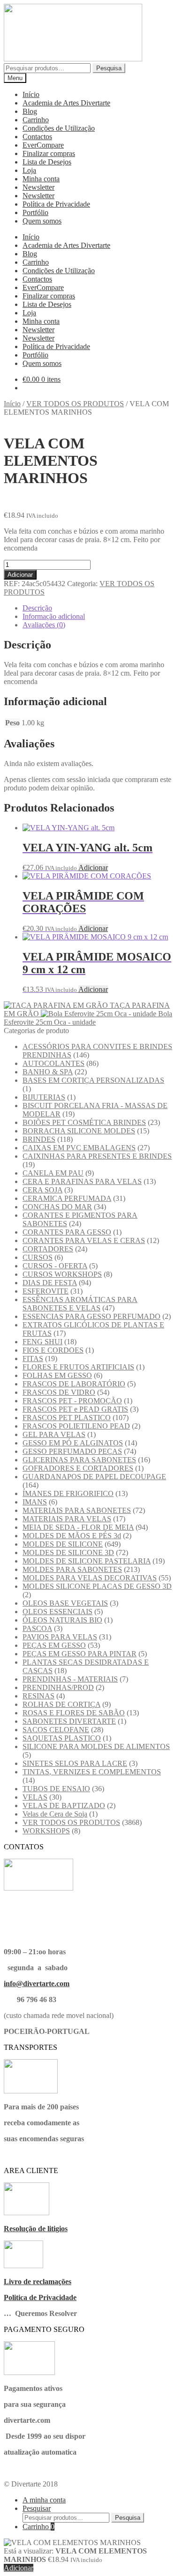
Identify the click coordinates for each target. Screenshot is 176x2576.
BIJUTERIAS (44, 1097)
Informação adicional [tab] (54, 616)
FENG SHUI (42, 1342)
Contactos (37, 137)
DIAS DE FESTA (50, 1283)
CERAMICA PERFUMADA (67, 1198)
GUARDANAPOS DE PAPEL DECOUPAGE (94, 1477)
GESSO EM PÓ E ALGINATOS (73, 1443)
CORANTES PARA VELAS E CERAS (84, 1240)
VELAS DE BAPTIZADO (64, 1805)
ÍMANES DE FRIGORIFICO (68, 1493)
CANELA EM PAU (53, 1173)
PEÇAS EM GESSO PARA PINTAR (80, 1654)
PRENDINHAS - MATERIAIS (70, 1679)
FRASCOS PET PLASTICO (67, 1418)
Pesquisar (37, 2508)
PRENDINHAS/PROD (58, 1687)
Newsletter (38, 187)
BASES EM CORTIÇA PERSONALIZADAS (93, 1080)
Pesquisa (109, 68)
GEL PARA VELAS (54, 1434)
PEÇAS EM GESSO (54, 1645)
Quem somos (42, 221)
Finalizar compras (49, 153)
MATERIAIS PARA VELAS (67, 1519)
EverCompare (43, 145)
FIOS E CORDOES (53, 1350)
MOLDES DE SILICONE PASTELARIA (87, 1561)
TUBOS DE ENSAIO (56, 1789)
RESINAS (38, 1696)
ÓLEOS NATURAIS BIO (62, 1620)
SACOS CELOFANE (56, 1730)
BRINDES (39, 1139)
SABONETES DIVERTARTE (69, 1721)
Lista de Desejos (47, 162)
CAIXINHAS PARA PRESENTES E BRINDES (97, 1156)
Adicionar (20, 575)
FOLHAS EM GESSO (57, 1375)
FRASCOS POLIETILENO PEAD (76, 1426)
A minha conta (44, 2500)
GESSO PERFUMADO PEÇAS (72, 1451)
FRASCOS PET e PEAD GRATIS (75, 1409)
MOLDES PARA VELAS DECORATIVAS (90, 1578)
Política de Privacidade (56, 204)
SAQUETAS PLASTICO (62, 1738)
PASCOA (37, 1628)
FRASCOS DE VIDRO (59, 1392)
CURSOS (38, 1257)
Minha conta (41, 179)
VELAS (35, 1797)
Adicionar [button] (93, 867)
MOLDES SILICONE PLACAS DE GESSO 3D (97, 1586)
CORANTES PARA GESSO (67, 1232)
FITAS (33, 1359)
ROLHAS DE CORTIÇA (61, 1704)
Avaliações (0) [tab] (44, 625)
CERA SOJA (42, 1190)
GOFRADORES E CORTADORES (78, 1468)
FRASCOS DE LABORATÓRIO (74, 1384)
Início (31, 94)
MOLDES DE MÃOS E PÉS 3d (72, 1536)
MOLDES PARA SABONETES (72, 1569)
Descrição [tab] (37, 608)
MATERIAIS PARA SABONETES (77, 1510)
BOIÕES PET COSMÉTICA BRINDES (84, 1122)
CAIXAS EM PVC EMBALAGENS (79, 1148)
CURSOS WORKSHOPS (62, 1274)
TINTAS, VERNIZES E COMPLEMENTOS (92, 1772)
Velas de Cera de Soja (55, 1814)
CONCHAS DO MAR (57, 1207)
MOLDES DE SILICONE (63, 1544)
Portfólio (35, 212)
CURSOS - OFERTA (55, 1266)
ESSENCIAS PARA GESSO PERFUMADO (92, 1316)
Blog (30, 111)
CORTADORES (48, 1249)
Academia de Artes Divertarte (66, 103)
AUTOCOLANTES (54, 1063)
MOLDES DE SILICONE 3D (68, 1552)
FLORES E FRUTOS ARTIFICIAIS (78, 1367)
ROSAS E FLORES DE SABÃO (74, 1713)
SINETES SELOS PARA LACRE (75, 1763)
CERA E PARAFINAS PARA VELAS (82, 1181)
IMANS (35, 1502)
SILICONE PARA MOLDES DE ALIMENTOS (96, 1746)
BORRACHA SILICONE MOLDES (79, 1131)
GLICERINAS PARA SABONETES (79, 1460)
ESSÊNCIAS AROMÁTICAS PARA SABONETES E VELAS (80, 1304)
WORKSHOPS (46, 1831)
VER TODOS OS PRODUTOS (75, 404)
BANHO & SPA (48, 1072)
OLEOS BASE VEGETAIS (65, 1603)
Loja (29, 170)
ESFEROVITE (46, 1291)
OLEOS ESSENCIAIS (57, 1612)
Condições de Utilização (59, 128)
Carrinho (36, 120)
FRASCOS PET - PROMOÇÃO (72, 1401)
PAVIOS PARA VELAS (60, 1637)
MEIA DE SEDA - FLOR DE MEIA (78, 1527)
